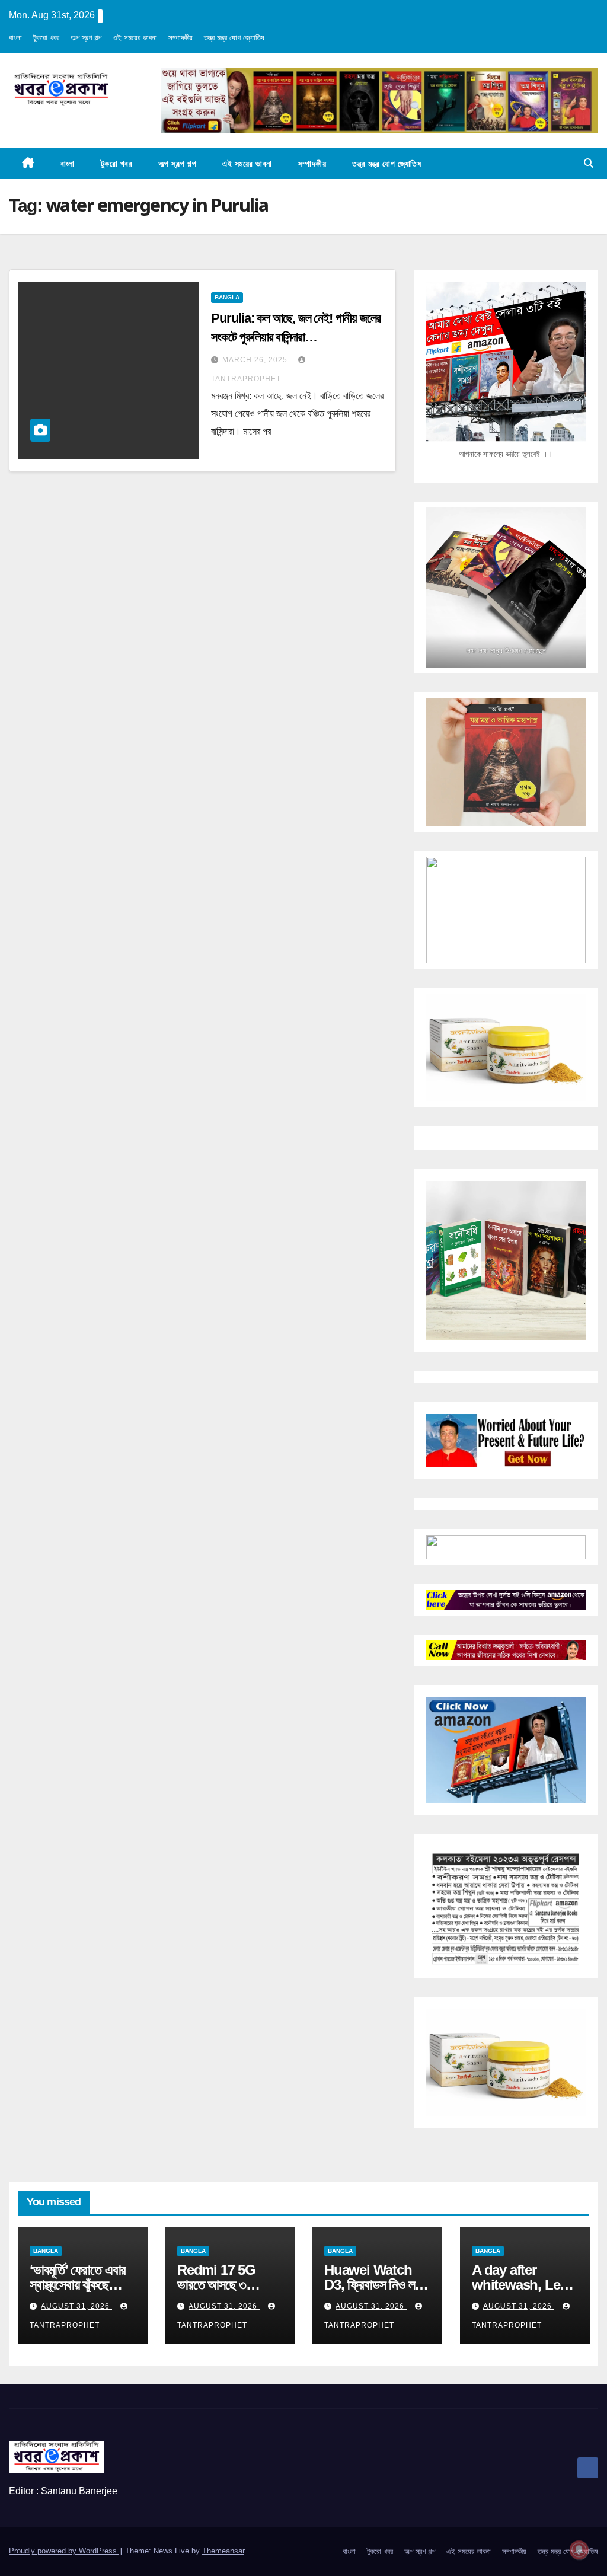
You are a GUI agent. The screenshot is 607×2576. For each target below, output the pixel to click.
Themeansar (223, 2551)
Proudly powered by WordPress (64, 2551)
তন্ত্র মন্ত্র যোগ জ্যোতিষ (234, 38)
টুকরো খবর (46, 38)
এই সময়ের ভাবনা (135, 38)
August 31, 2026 (76, 2306)
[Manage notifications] (579, 2550)
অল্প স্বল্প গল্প (86, 38)
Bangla (227, 297)
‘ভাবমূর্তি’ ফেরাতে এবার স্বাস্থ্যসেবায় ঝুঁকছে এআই (78, 2285)
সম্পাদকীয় (180, 38)
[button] (589, 163)
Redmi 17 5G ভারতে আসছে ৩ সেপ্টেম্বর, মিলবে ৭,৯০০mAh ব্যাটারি (223, 2292)
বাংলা (15, 38)
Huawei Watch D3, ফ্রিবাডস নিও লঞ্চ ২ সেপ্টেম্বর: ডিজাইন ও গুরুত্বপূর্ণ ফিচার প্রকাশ (375, 2292)
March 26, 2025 (256, 360)
